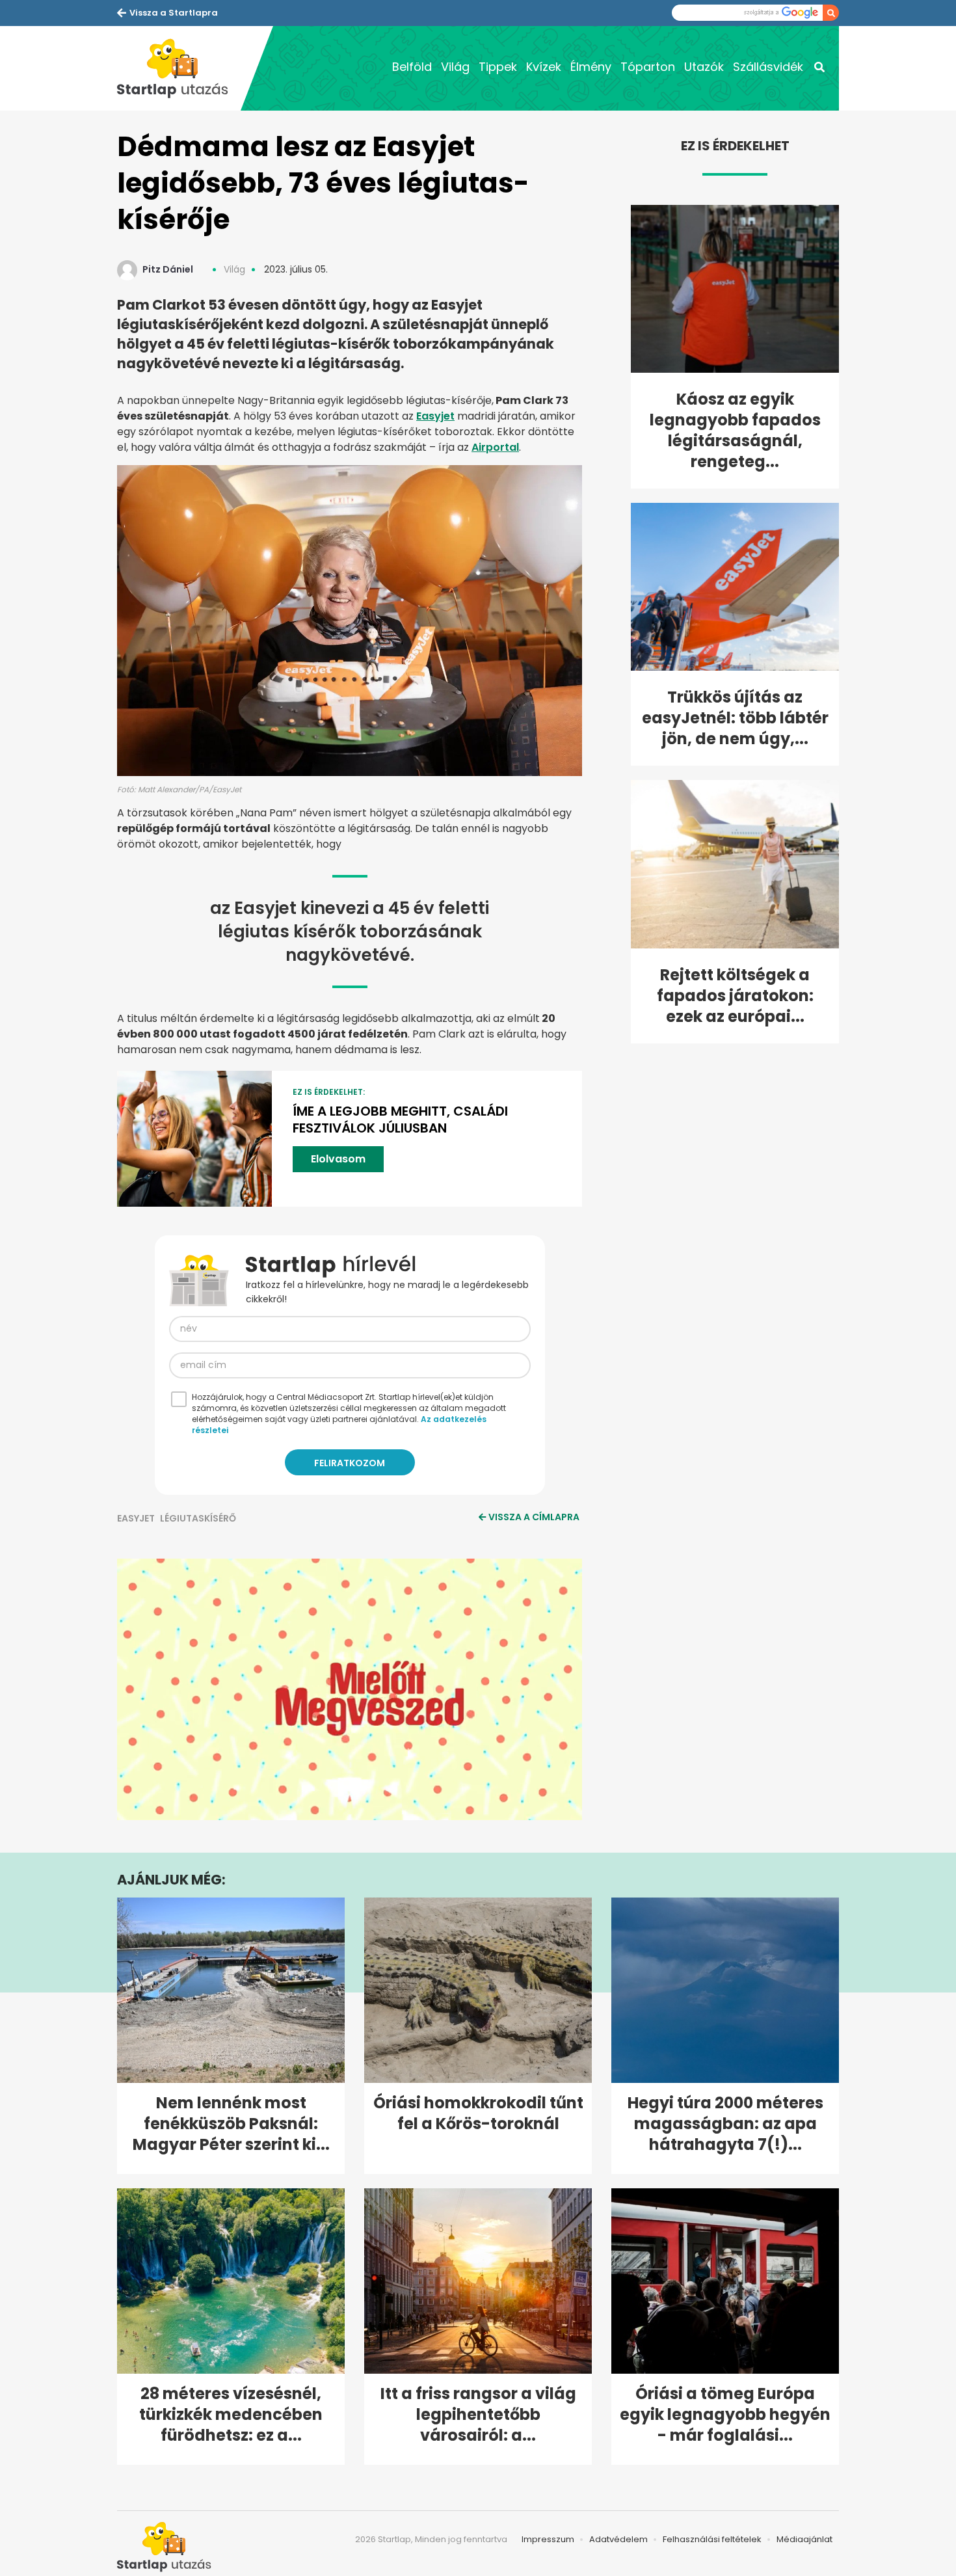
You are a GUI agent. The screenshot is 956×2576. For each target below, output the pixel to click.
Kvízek (544, 67)
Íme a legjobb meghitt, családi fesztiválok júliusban (400, 1120)
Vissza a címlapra (534, 1517)
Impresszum (548, 2539)
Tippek (498, 67)
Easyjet (435, 416)
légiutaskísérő (198, 1518)
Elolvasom (338, 1159)
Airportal (495, 447)
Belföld (412, 67)
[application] (350, 1689)
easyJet (136, 1518)
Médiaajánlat (804, 2539)
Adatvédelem (618, 2539)
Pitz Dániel (168, 269)
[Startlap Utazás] (179, 68)
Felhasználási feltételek (712, 2539)
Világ (455, 67)
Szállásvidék (768, 67)
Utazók (704, 67)
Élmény (591, 67)
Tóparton (648, 67)
